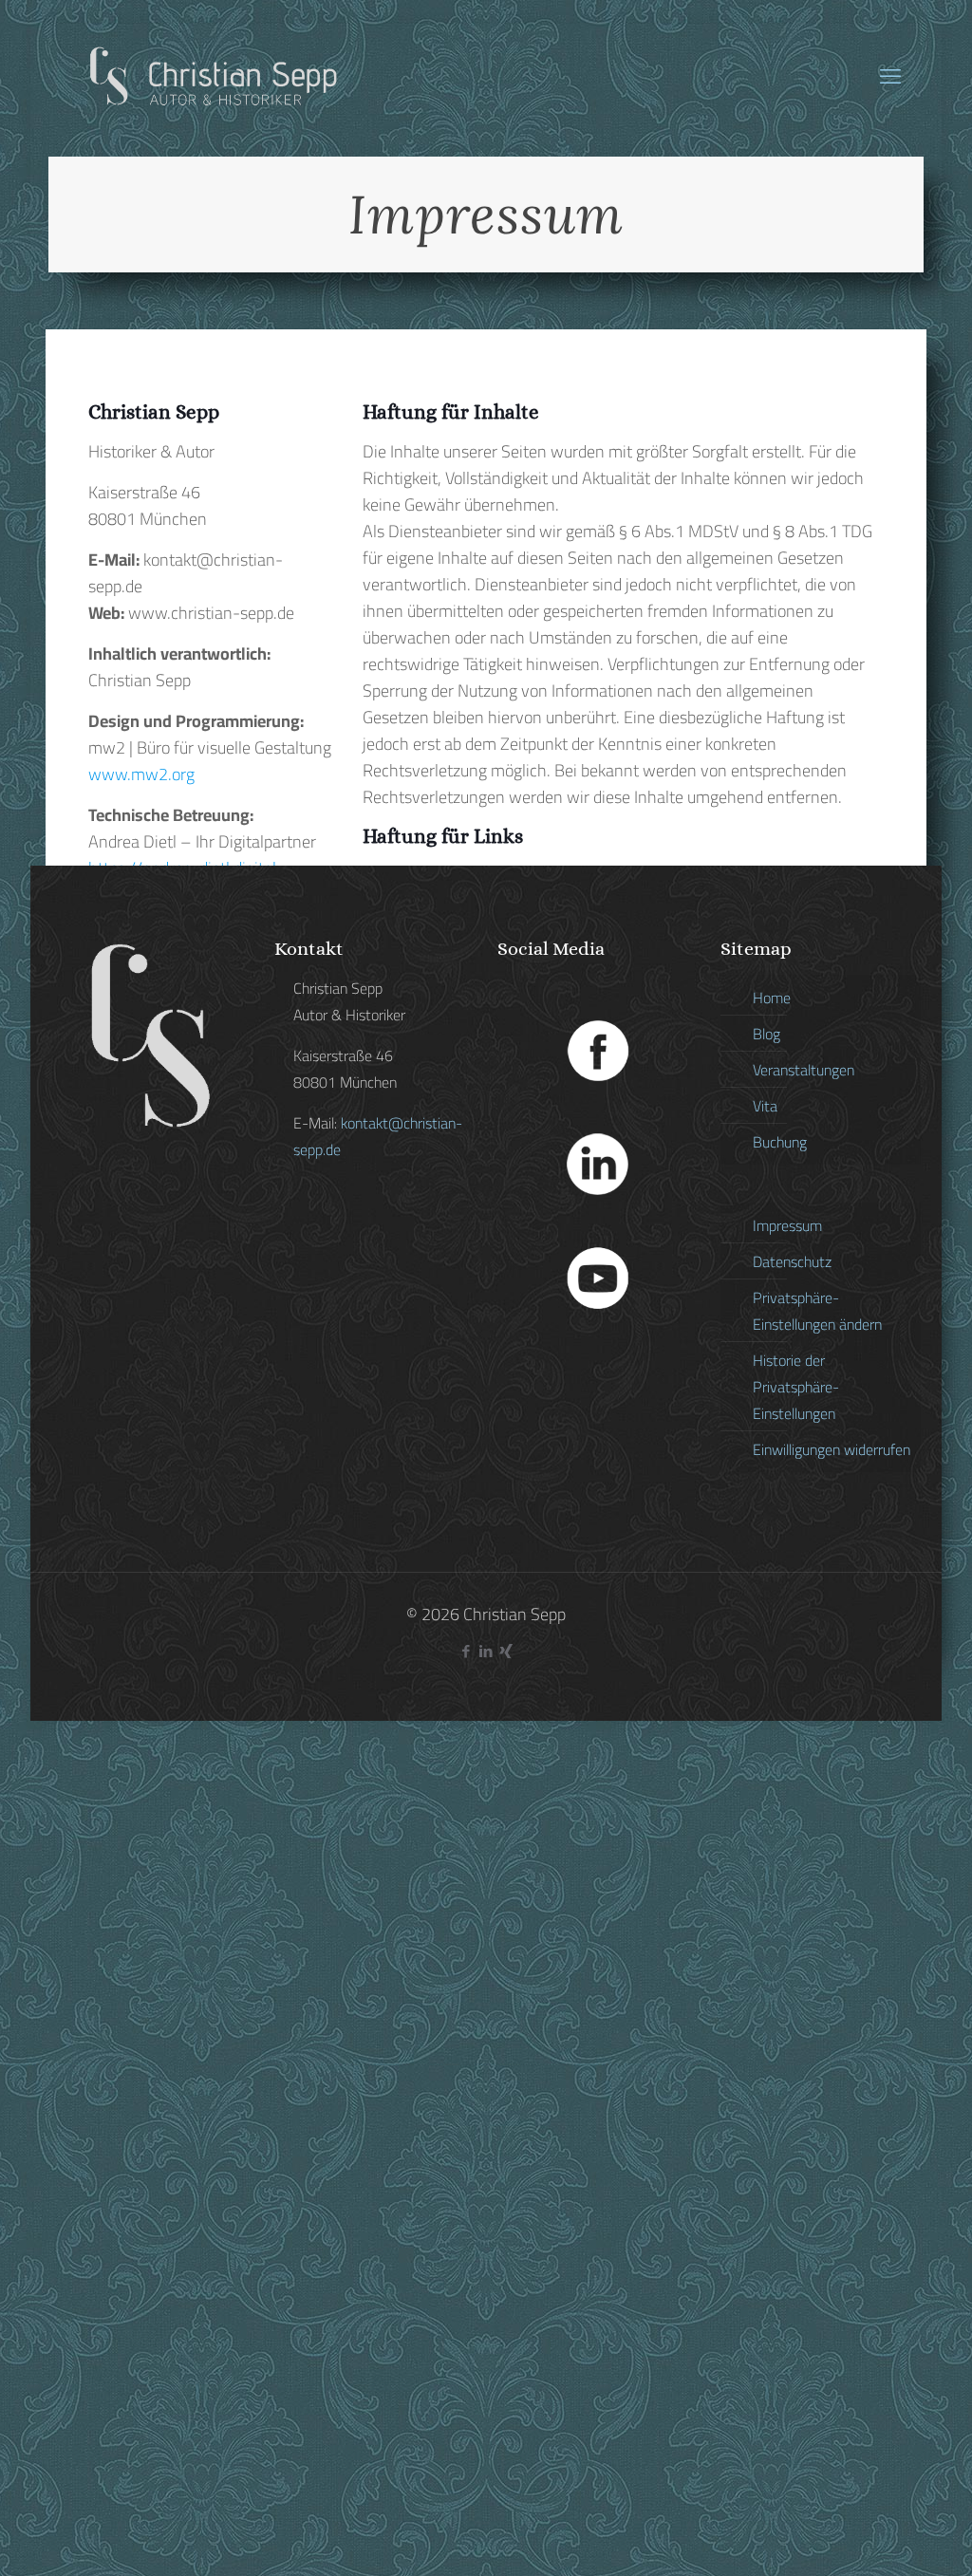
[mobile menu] (890, 76)
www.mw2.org (141, 774)
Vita (765, 1106)
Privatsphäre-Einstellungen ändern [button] (817, 1311)
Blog (766, 1034)
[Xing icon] (506, 1651)
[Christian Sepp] (213, 76)
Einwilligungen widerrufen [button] (832, 1449)
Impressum (787, 1225)
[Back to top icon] (881, 2537)
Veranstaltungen (804, 1070)
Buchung (780, 1142)
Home (772, 998)
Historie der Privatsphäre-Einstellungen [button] (796, 1387)
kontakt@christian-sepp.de (378, 1136)
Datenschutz (792, 1261)
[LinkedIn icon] (486, 1651)
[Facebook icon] (467, 1651)
